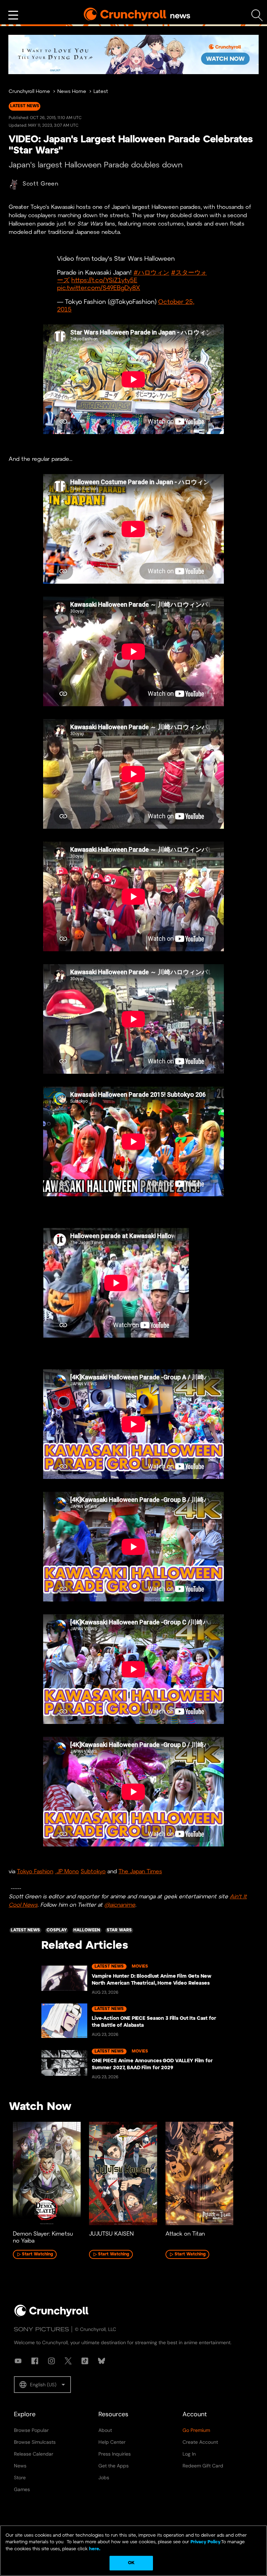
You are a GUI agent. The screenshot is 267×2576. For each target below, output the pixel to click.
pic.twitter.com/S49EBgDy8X (99, 288)
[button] (42, 2385)
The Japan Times (140, 1872)
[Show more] (13, 15)
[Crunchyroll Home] (51, 2315)
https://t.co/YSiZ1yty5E (104, 281)
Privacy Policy (205, 2542)
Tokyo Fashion (35, 1872)
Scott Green (41, 184)
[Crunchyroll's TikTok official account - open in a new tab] (85, 2361)
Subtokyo (93, 1872)
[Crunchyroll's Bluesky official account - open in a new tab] (102, 2361)
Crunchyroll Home (29, 92)
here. (94, 2549)
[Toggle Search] (257, 15)
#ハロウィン (151, 273)
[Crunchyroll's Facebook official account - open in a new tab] (35, 2361)
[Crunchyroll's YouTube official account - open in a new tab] (18, 2361)
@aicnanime (120, 1905)
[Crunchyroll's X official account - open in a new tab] (68, 2361)
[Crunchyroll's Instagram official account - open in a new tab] (51, 2361)
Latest (101, 92)
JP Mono (67, 1872)
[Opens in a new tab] (133, 54)
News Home (72, 92)
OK (131, 2563)
